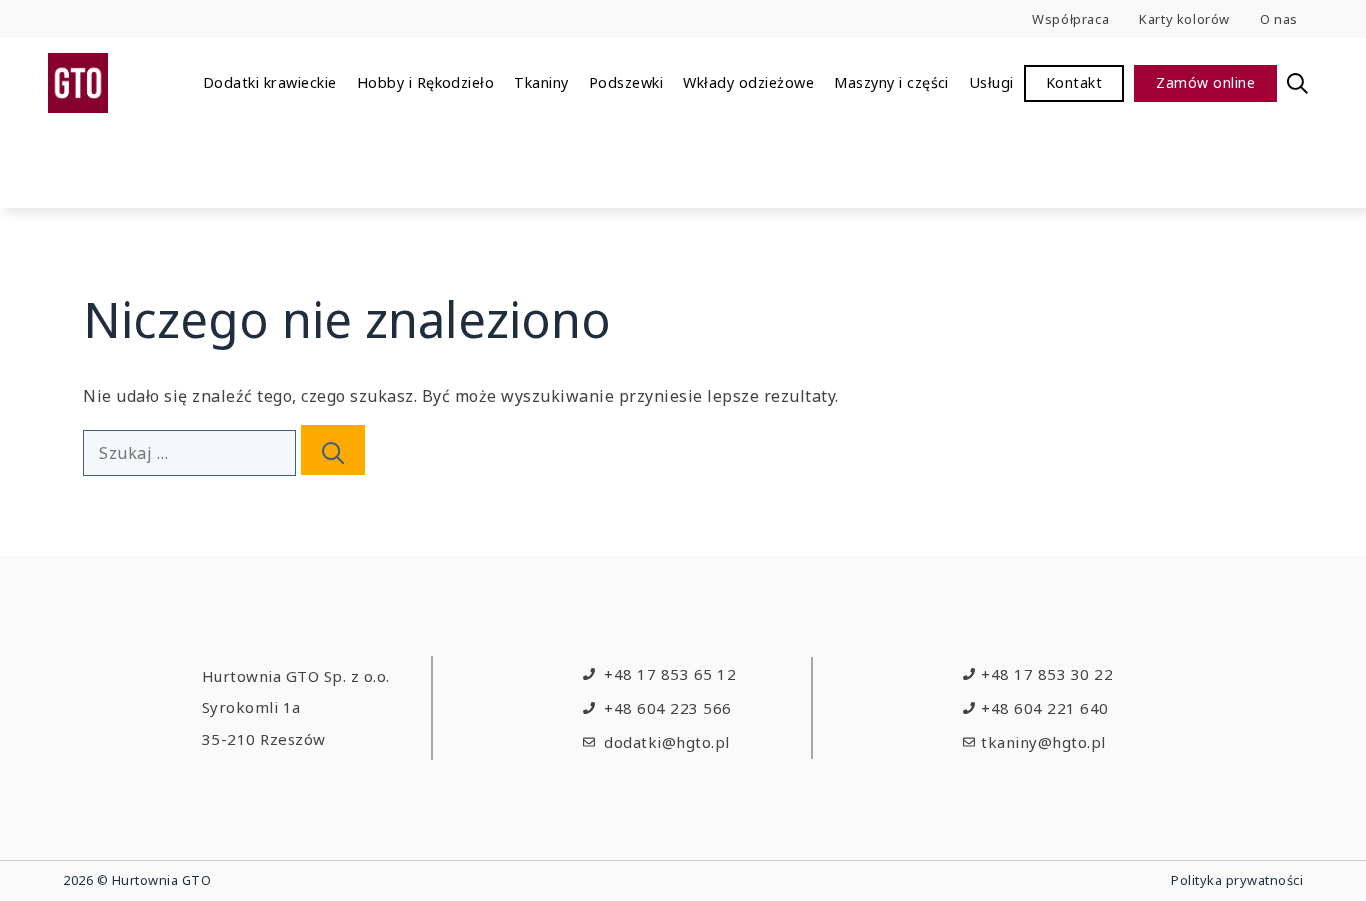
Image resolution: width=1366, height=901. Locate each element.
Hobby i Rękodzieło (426, 82)
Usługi (991, 82)
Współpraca (1070, 19)
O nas (1279, 19)
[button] (1297, 83)
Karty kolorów (1184, 19)
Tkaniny (541, 82)
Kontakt (1074, 82)
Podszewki (626, 82)
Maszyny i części (891, 82)
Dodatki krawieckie (270, 82)
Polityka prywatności (1237, 880)
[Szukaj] (333, 449)
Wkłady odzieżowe (748, 82)
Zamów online (1205, 82)
